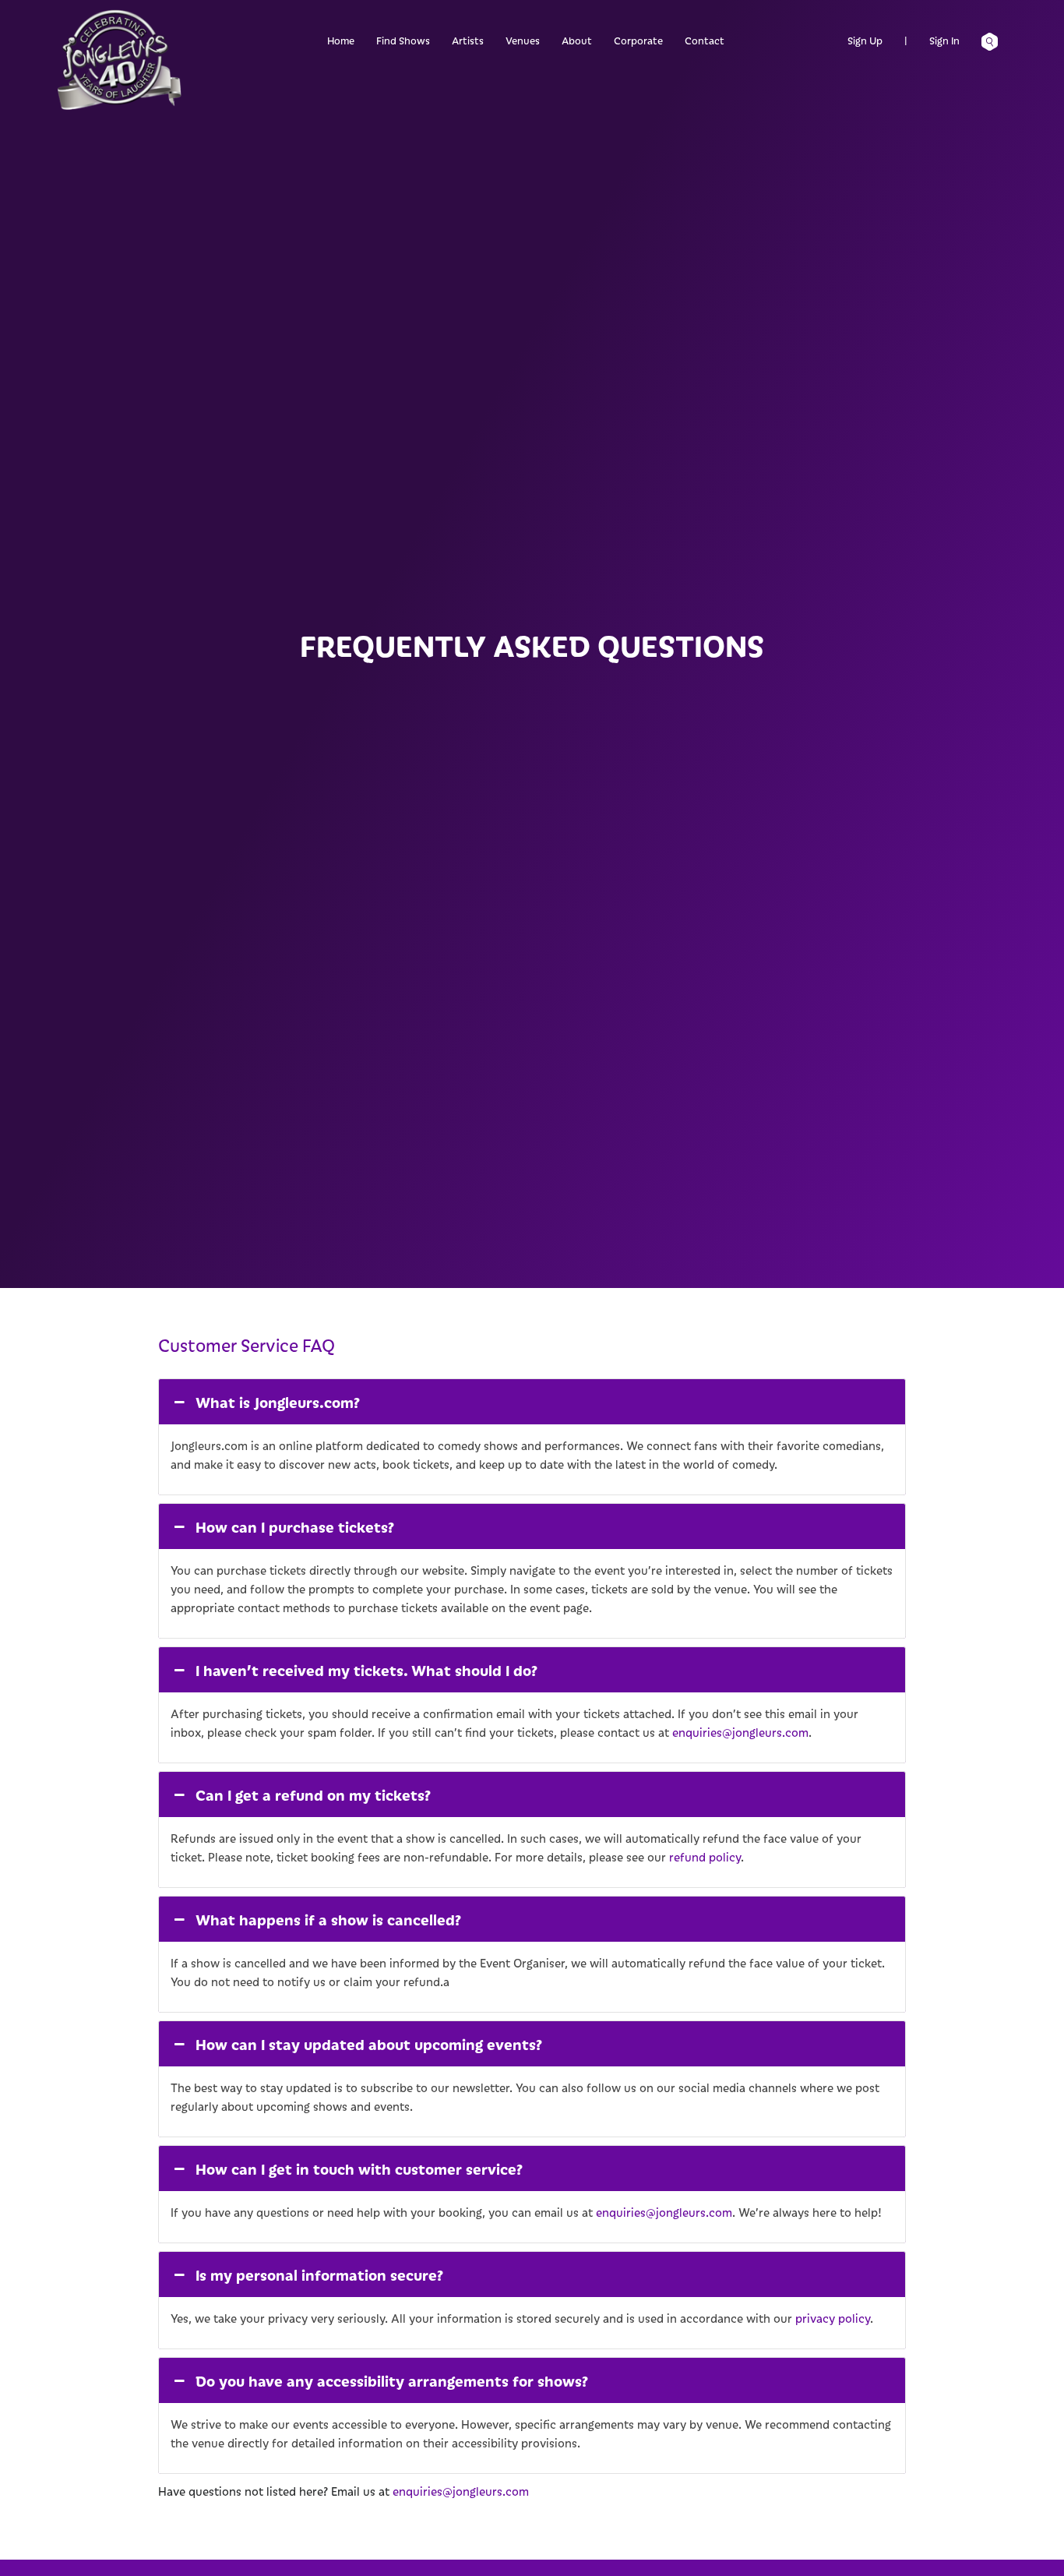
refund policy (705, 1857)
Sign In (944, 40)
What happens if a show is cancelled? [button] (328, 1919)
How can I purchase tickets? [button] (295, 1526)
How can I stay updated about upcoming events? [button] (369, 2044)
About (577, 40)
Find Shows (403, 40)
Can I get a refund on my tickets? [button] (313, 1794)
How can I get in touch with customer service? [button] (359, 2168)
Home (341, 40)
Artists (468, 40)
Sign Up (865, 40)
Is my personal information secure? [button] (319, 2274)
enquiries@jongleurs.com (740, 1732)
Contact (705, 40)
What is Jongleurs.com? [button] (278, 1402)
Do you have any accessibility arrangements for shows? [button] (392, 2380)
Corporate (638, 40)
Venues (523, 40)
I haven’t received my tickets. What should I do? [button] (366, 1670)
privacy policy (833, 2318)
